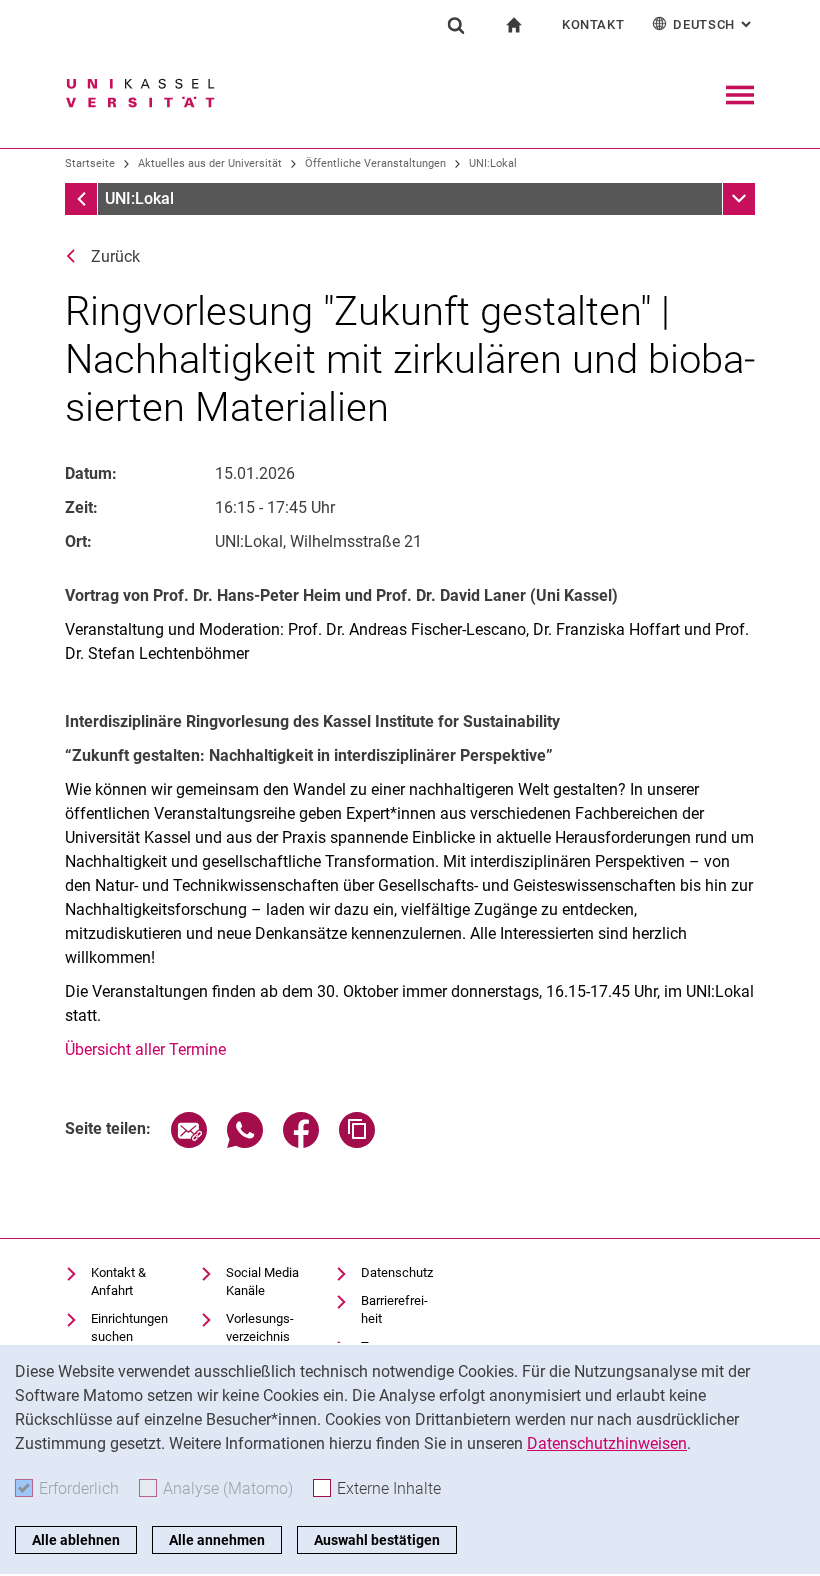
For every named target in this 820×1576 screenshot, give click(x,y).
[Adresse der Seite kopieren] (357, 1142)
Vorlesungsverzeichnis (260, 1327)
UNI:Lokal (493, 163)
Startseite (90, 163)
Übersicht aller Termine (145, 1049)
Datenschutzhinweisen (607, 1443)
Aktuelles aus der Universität (210, 163)
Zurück (115, 256)
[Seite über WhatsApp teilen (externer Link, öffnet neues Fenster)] (245, 1142)
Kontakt (593, 24)
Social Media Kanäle (262, 1281)
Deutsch (714, 24)
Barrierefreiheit (394, 1309)
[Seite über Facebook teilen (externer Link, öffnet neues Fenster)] (301, 1142)
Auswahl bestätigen (377, 1540)
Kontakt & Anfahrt (118, 1281)
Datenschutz (397, 1272)
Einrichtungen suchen (129, 1327)
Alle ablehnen (76, 1540)
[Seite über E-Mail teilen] (189, 1142)
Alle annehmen (217, 1540)
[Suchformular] (456, 25)
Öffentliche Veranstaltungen (375, 163)
